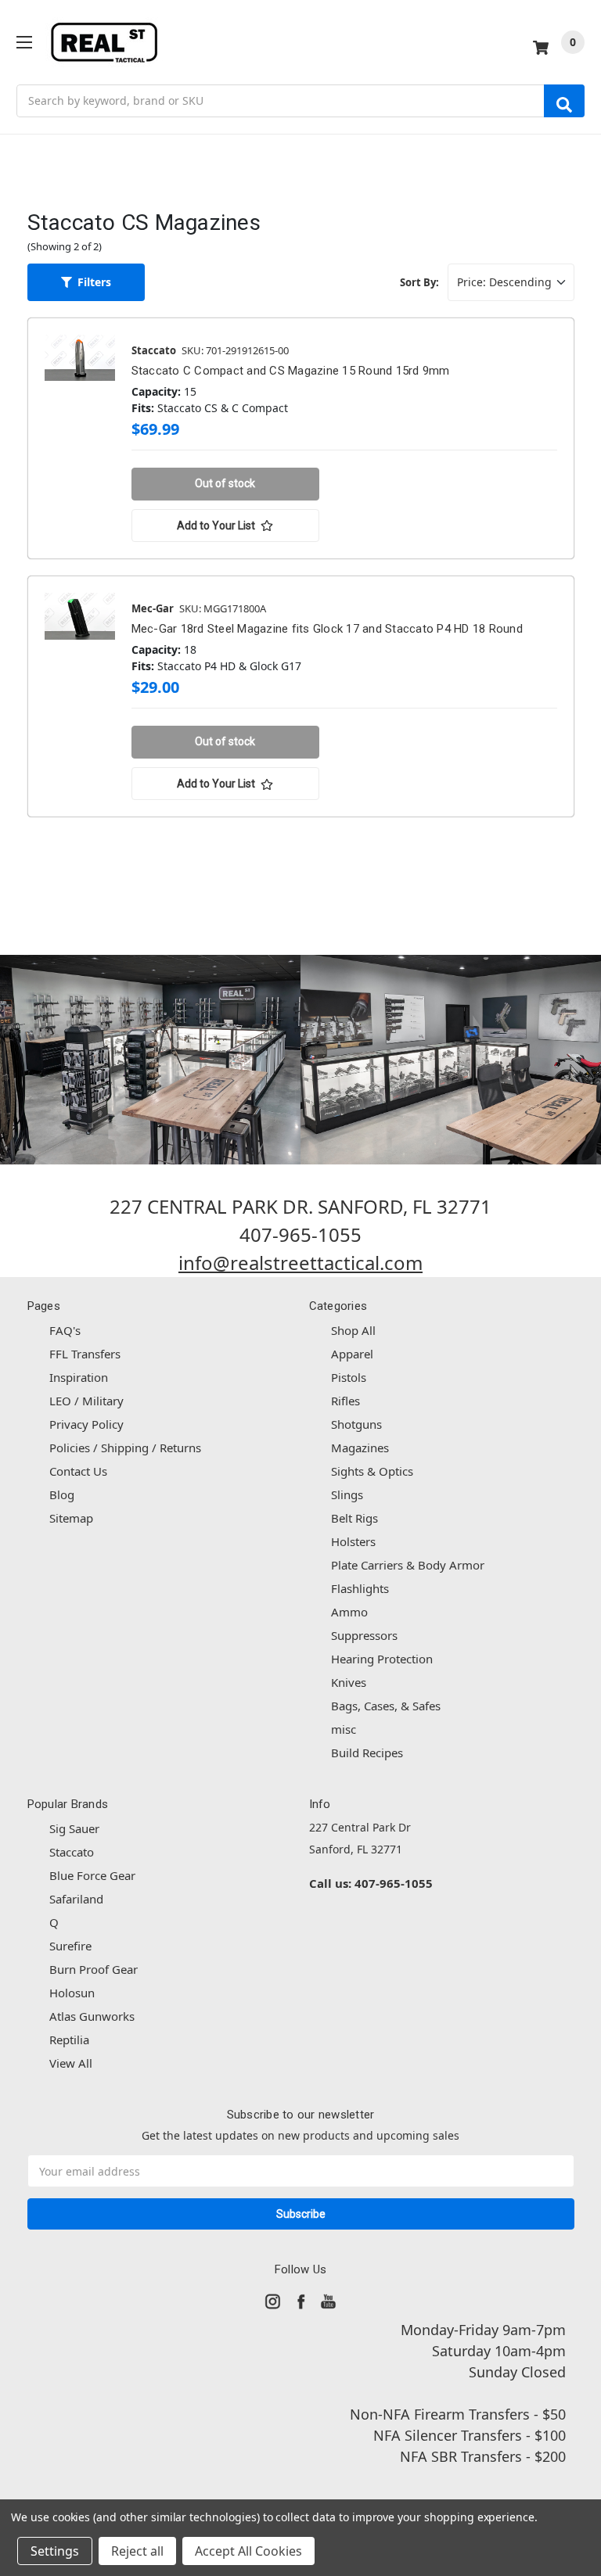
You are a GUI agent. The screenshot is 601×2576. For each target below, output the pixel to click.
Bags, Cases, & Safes (386, 1706)
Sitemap (71, 1518)
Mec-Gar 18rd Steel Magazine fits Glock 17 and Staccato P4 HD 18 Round (327, 629)
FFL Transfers (85, 1354)
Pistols (349, 1377)
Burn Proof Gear (94, 1969)
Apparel (352, 1354)
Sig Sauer (74, 1828)
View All (71, 2063)
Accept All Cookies (248, 2551)
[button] (86, 282)
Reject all (137, 2551)
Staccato (72, 1852)
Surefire (70, 1946)
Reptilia (69, 2040)
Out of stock (225, 483)
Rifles (345, 1401)
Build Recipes (367, 1753)
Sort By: (419, 282)
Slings (347, 1494)
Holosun (72, 1993)
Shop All (353, 1330)
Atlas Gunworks (92, 2016)
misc (344, 1729)
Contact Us (78, 1471)
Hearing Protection (382, 1659)
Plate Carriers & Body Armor (408, 1565)
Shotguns (356, 1424)
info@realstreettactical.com (300, 1263)
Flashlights (360, 1588)
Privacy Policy (86, 1424)
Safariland (76, 1899)
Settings (55, 2551)
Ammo (349, 1612)
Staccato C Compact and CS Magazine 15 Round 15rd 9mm (291, 371)
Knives (349, 1682)
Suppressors (364, 1635)
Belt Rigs (354, 1518)
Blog (62, 1494)
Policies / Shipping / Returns (125, 1448)
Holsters (353, 1541)
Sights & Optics (372, 1471)
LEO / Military (86, 1401)
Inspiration (79, 1377)
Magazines (360, 1448)
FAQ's (65, 1330)
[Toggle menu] (24, 42)
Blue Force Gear (92, 1875)
